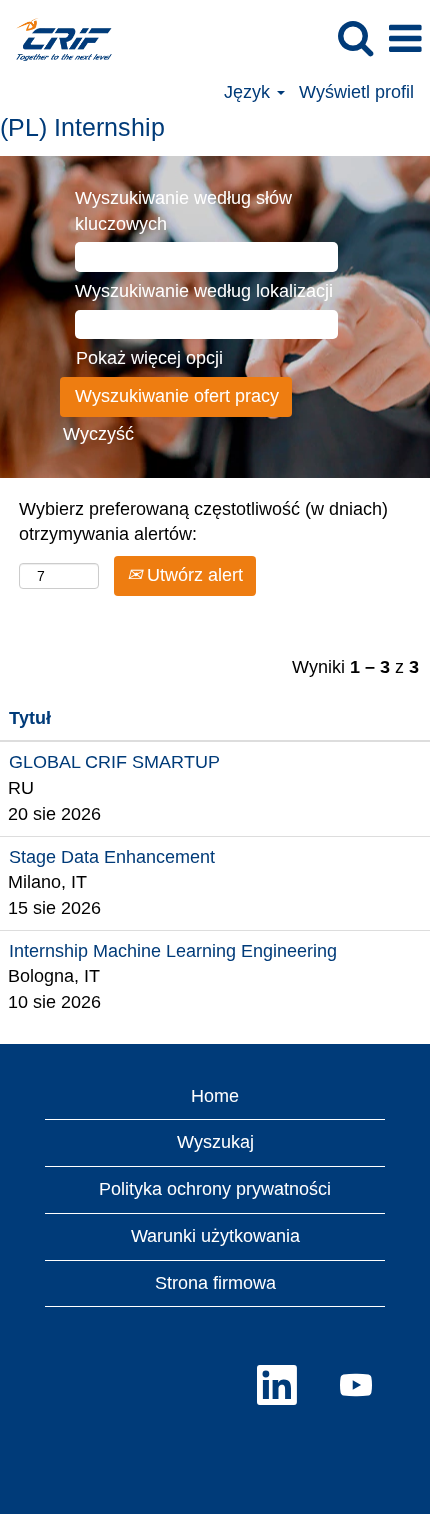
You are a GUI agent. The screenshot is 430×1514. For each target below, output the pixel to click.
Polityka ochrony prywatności (215, 1189)
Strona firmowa (215, 1283)
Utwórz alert (192, 575)
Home (215, 1096)
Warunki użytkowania (215, 1236)
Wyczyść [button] (98, 434)
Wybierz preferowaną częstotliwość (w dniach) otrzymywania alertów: (203, 522)
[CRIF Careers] (56, 38)
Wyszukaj (215, 1142)
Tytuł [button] (30, 718)
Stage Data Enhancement (112, 857)
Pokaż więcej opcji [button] (149, 358)
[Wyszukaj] (355, 39)
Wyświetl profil (356, 92)
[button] (405, 40)
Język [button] (249, 92)
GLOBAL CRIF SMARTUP (114, 762)
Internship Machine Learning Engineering (173, 951)
